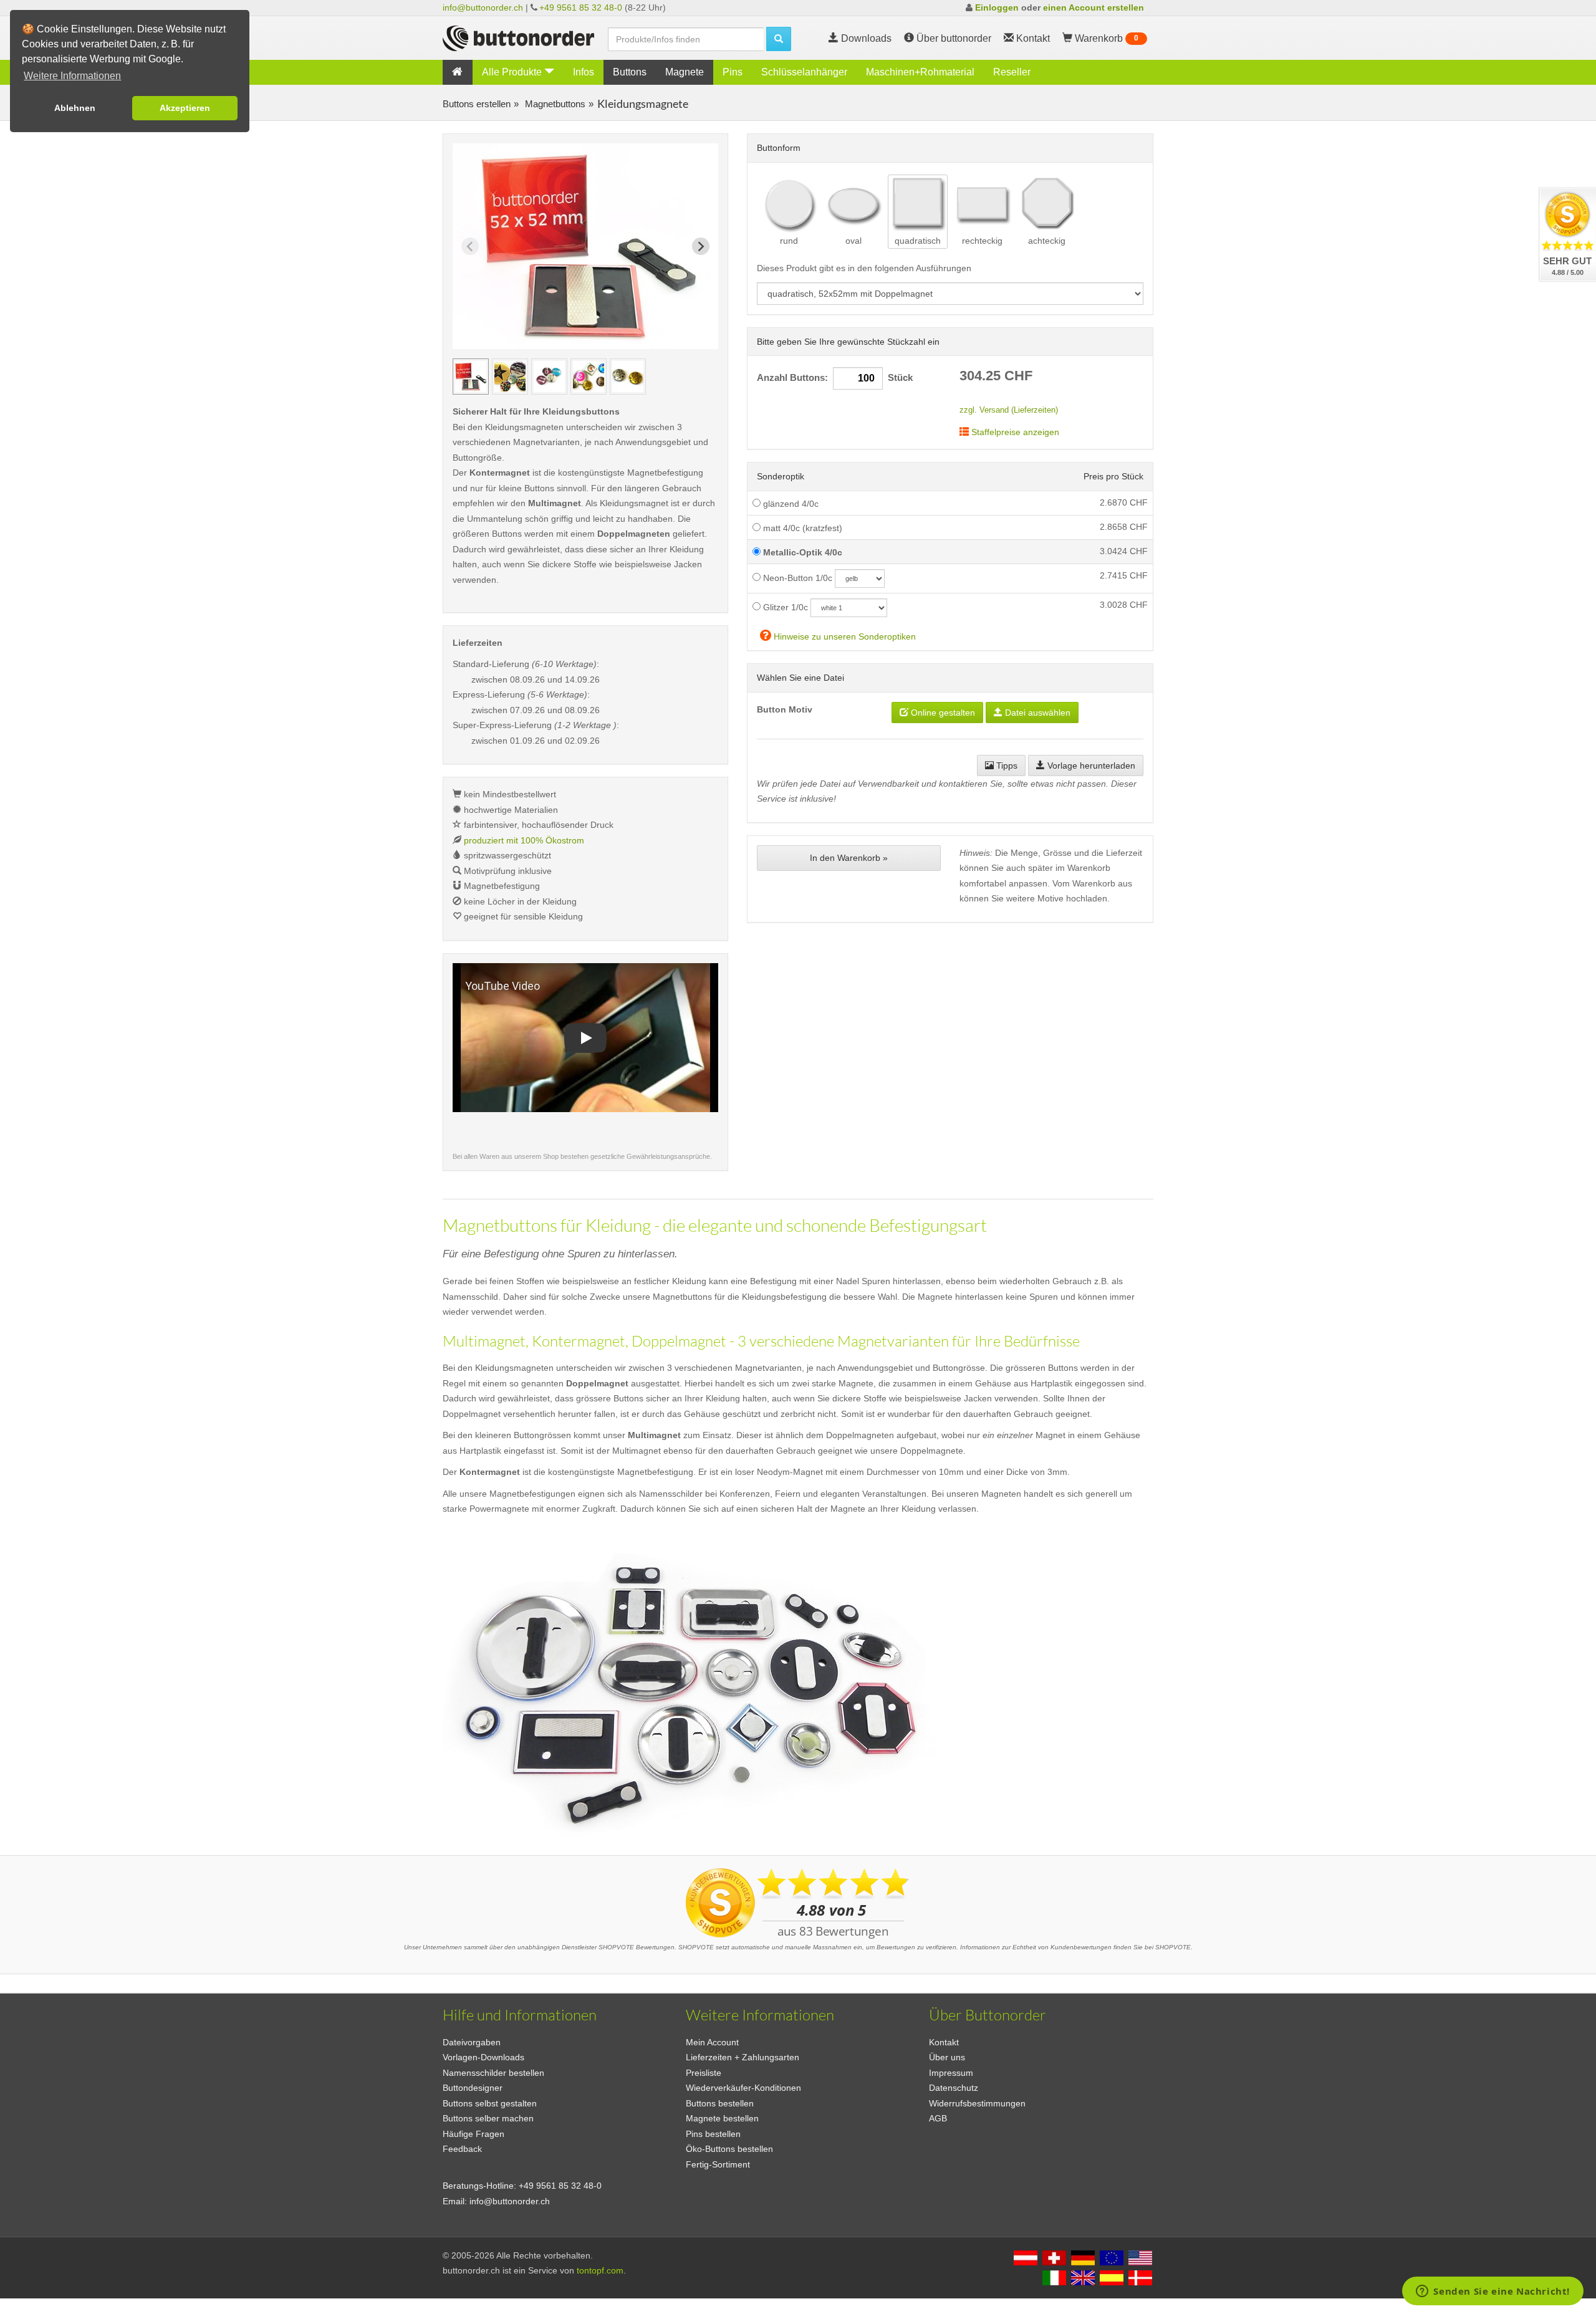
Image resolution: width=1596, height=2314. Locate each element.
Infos (584, 72)
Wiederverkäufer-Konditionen (743, 2088)
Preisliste (704, 2073)
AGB (938, 2118)
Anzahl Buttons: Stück (835, 378)
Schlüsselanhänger (804, 72)
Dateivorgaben (472, 2042)
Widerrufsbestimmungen (977, 2103)
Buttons (630, 72)
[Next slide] (701, 246)
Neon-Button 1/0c (796, 578)
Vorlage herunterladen (1090, 766)
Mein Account (712, 2042)
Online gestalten (942, 713)
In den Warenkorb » (849, 858)
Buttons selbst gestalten (490, 2103)
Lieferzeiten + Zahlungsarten (743, 2057)
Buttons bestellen (720, 2103)
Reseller (1012, 72)
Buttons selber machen (488, 2118)
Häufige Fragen (474, 2134)
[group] (471, 377)
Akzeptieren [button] (185, 108)
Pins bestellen (713, 2134)
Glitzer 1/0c (784, 607)
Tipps (1006, 766)
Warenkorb (1105, 38)
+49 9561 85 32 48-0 (581, 7)
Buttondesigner (473, 2088)
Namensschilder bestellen (493, 2073)
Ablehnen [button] (75, 108)
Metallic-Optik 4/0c (801, 552)
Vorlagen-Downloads (483, 2057)
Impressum (951, 2073)
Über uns (947, 2057)
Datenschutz (954, 2088)
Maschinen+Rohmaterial (920, 72)
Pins (733, 72)
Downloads (865, 38)
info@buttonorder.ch (483, 7)
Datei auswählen (1036, 713)
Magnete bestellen (722, 2118)
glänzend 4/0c (790, 504)
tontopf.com (600, 2270)
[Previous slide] (470, 246)
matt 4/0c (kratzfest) (801, 528)
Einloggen (997, 7)
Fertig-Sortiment (718, 2164)
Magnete (685, 72)
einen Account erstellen (1094, 7)
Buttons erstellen (477, 104)
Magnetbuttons (554, 104)
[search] (779, 39)
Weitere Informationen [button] (72, 76)
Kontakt (944, 2042)
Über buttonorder (953, 38)
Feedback (462, 2149)
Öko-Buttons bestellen (729, 2149)
